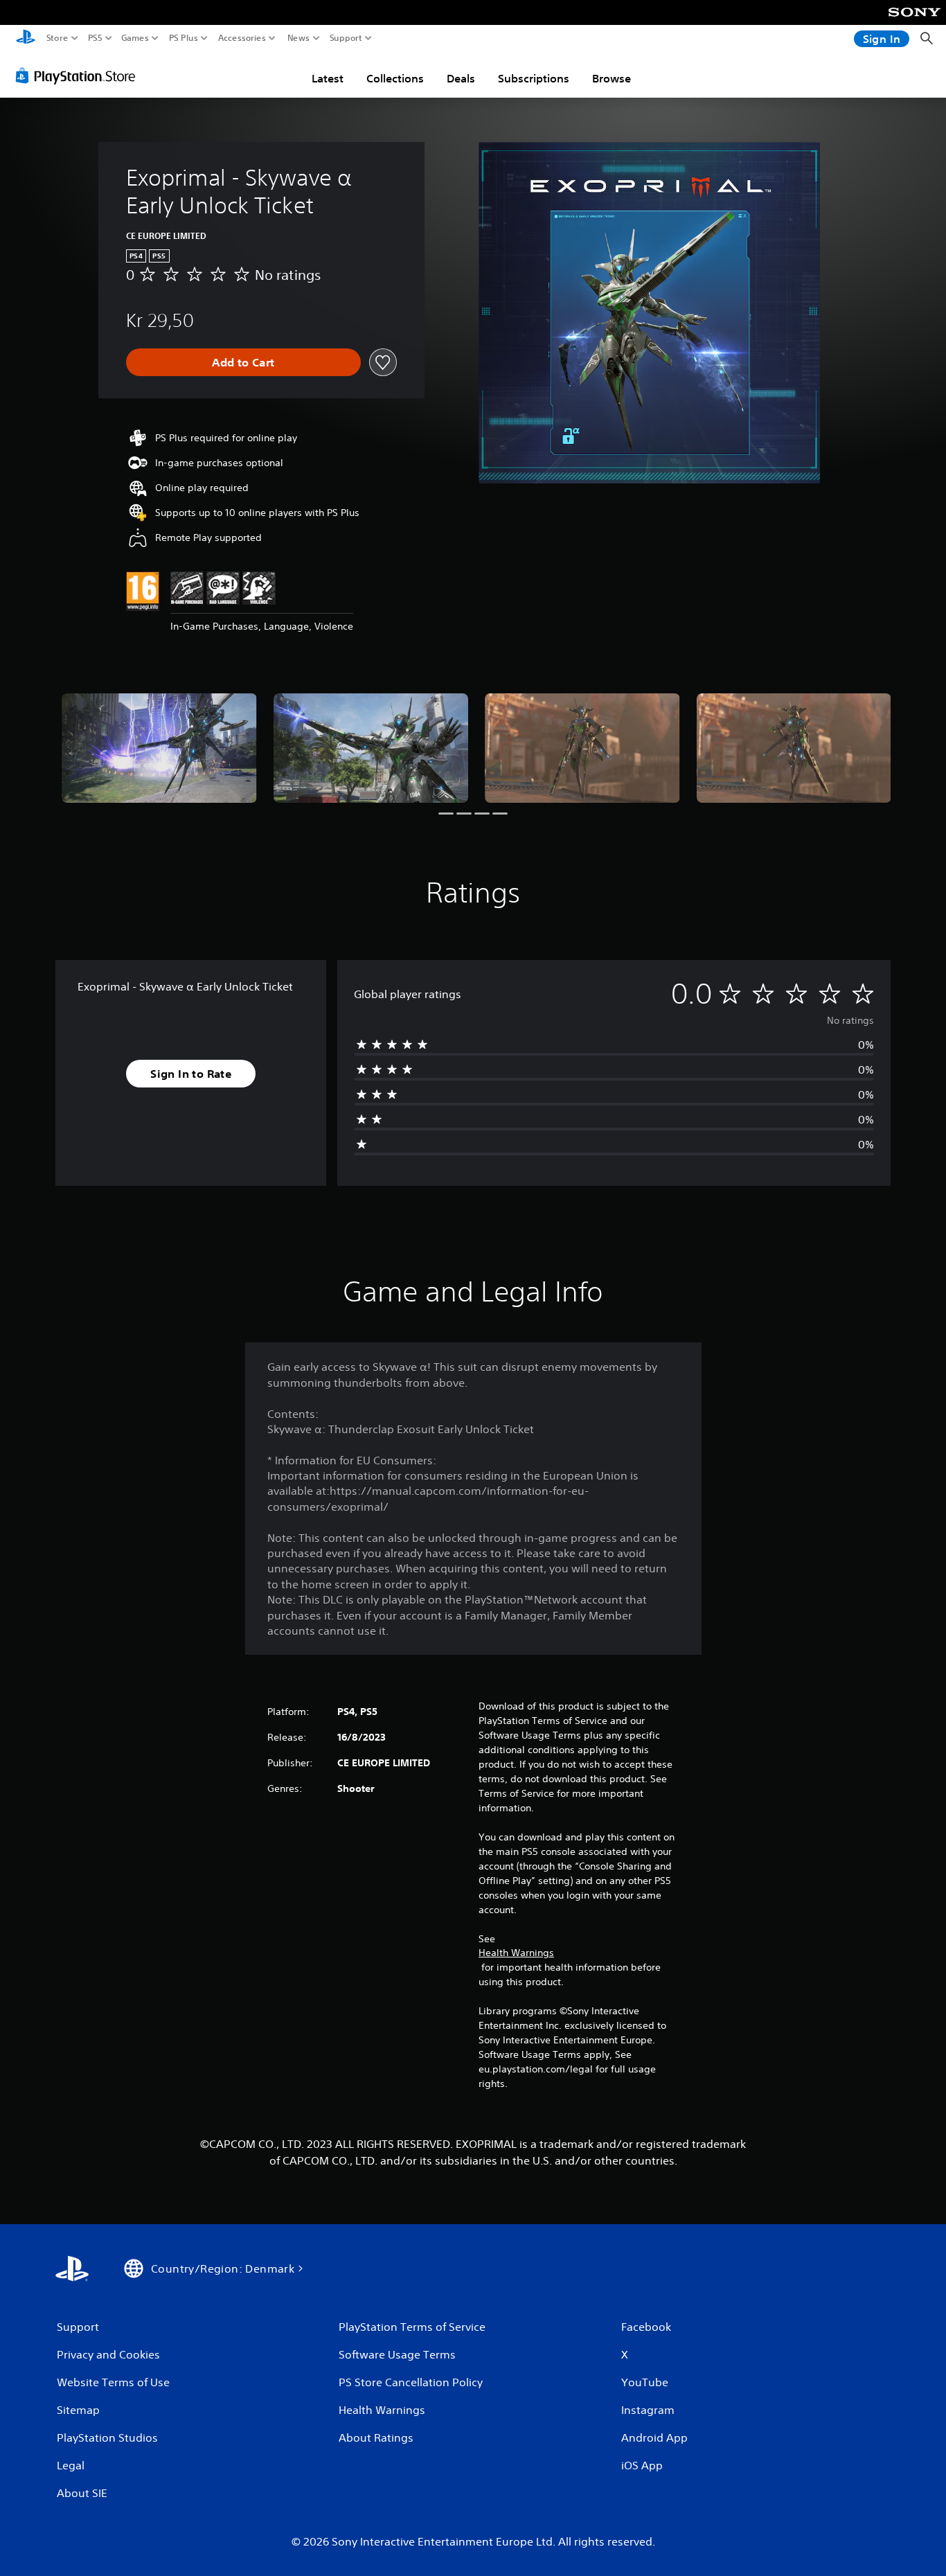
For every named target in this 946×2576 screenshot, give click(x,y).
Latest (328, 78)
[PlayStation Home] (26, 38)
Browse (612, 78)
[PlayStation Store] (79, 75)
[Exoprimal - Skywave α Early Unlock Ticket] (159, 748)
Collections (395, 78)
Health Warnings (516, 1953)
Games (135, 38)
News (299, 38)
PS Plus (184, 38)
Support (346, 38)
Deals (461, 78)
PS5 (95, 38)
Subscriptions (534, 78)
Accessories (242, 38)
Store (57, 38)
